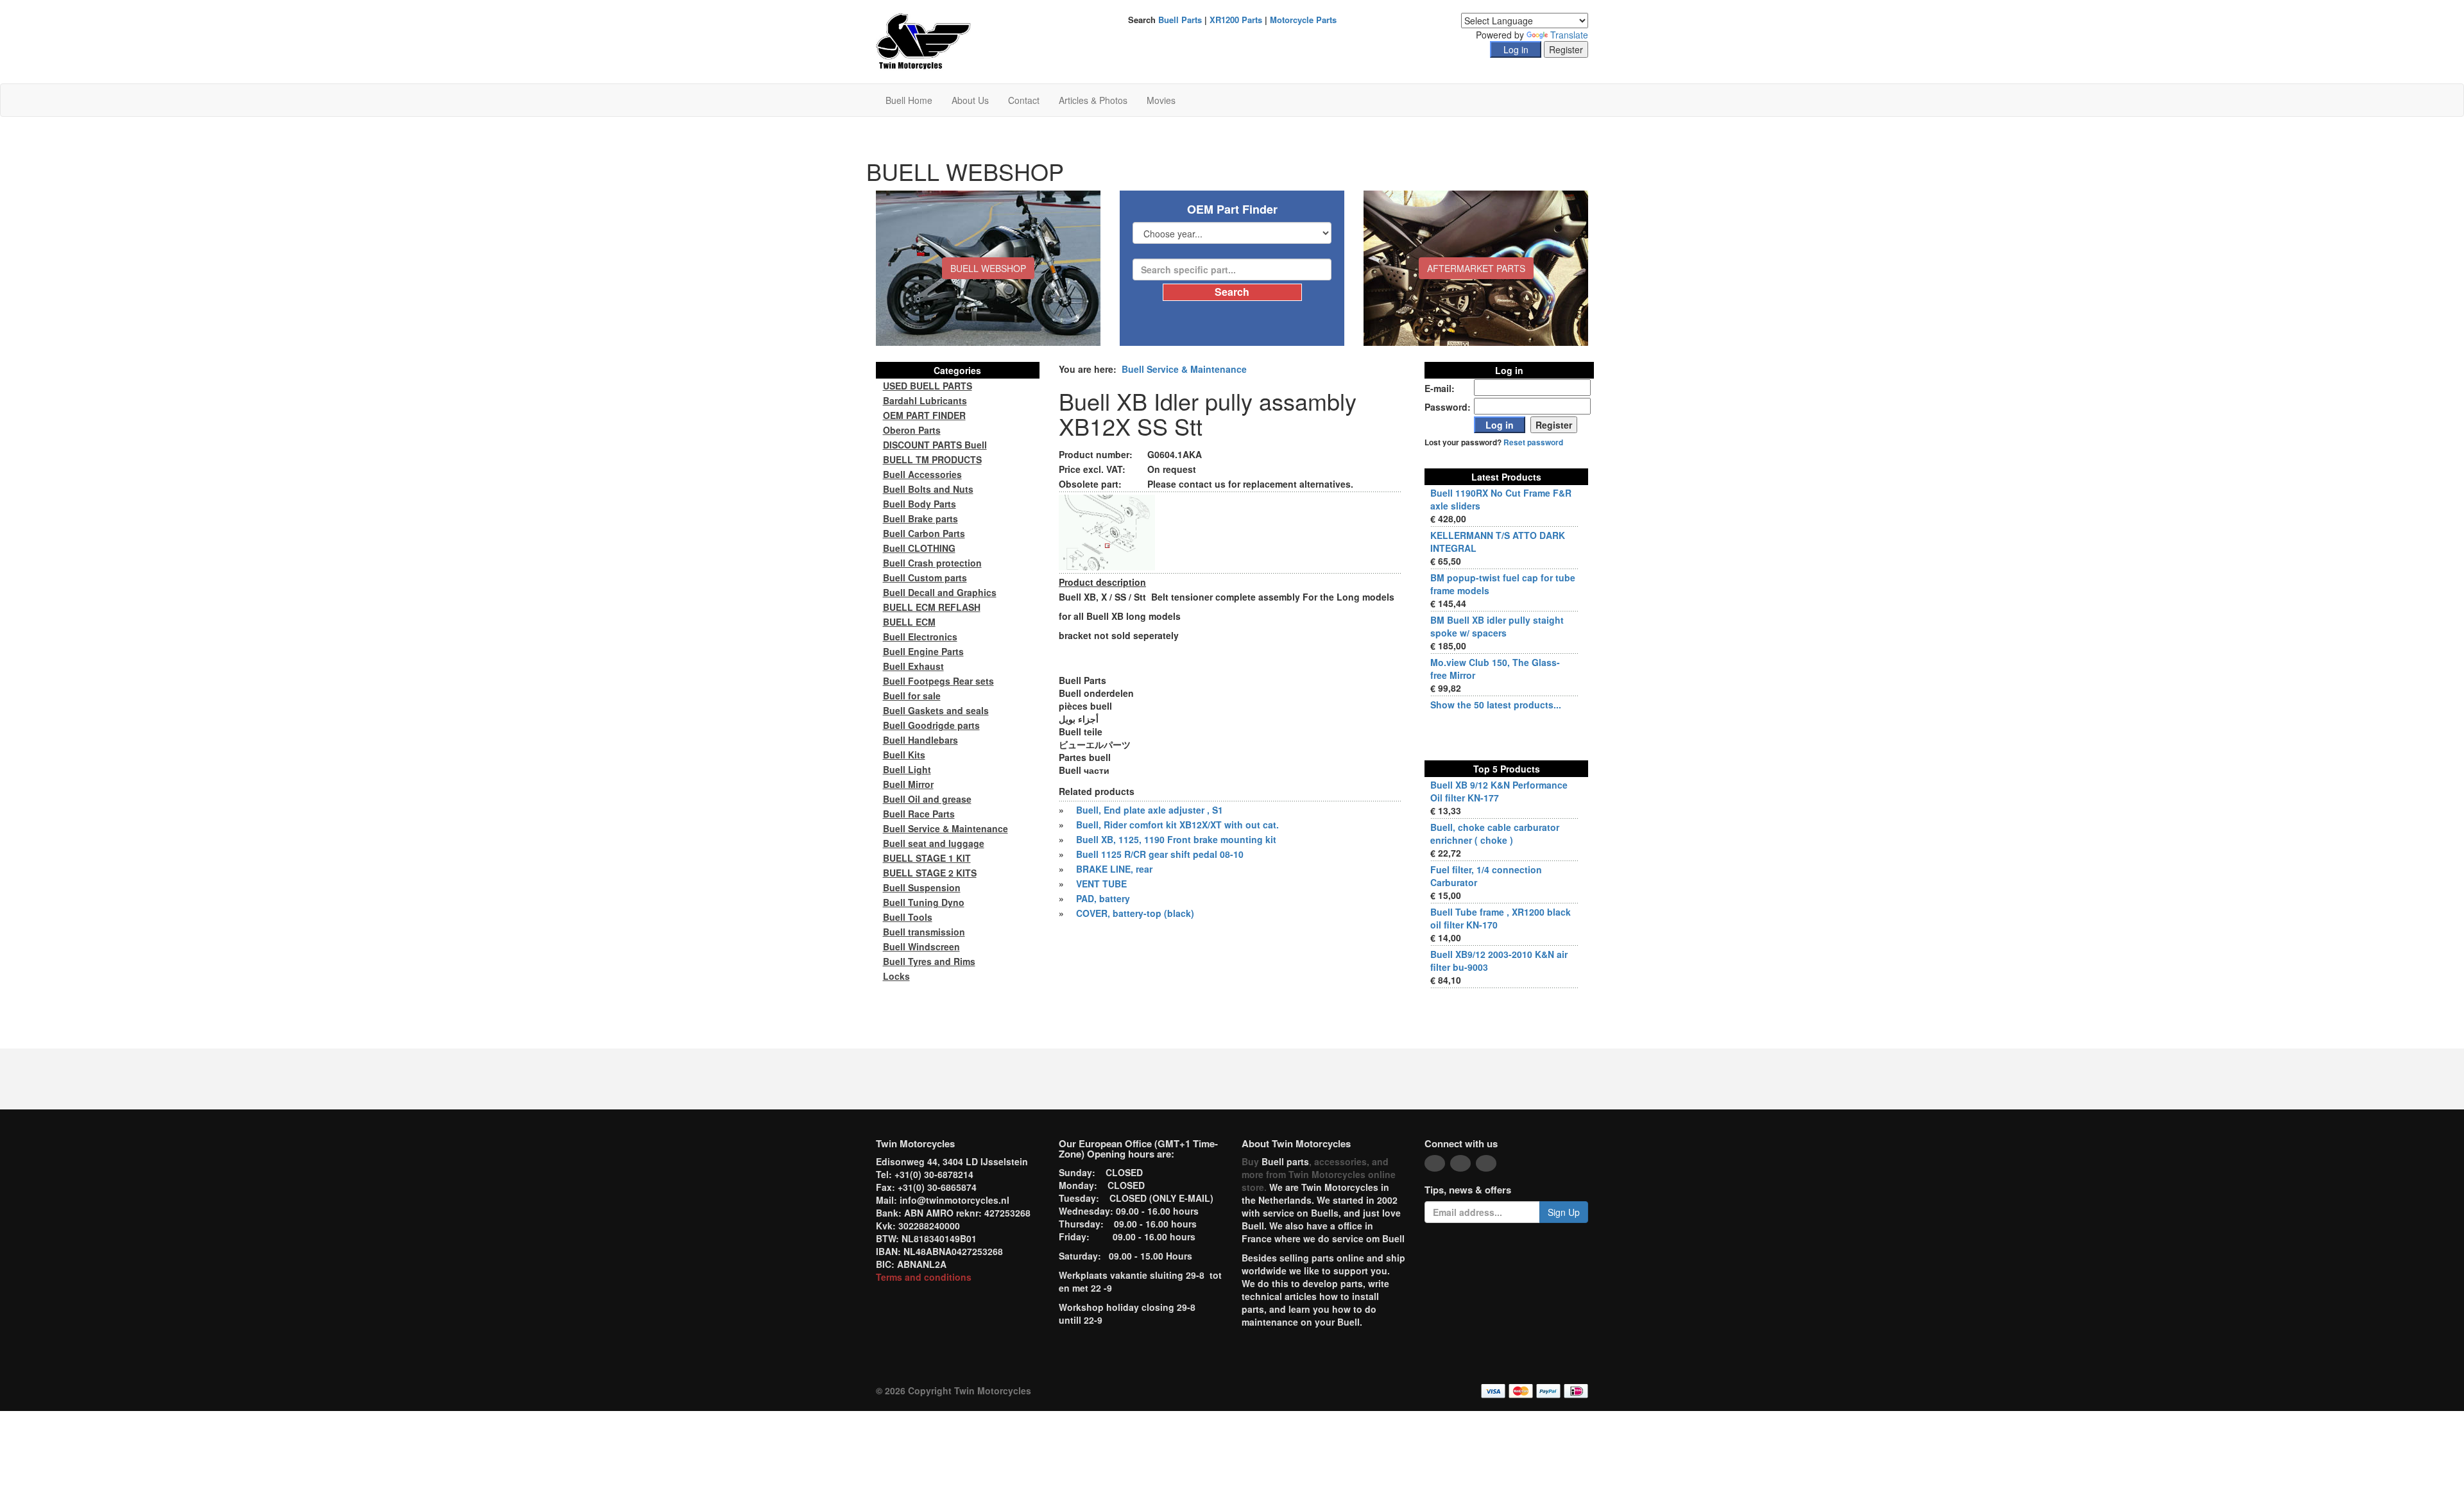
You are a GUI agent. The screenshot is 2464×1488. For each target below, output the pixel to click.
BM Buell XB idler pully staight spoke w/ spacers (1497, 626)
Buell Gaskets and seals (936, 710)
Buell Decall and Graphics (940, 592)
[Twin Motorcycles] (924, 40)
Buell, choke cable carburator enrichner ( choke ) (1495, 834)
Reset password (1533, 442)
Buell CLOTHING (919, 548)
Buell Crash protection (932, 563)
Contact (1024, 100)
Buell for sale (912, 696)
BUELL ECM (909, 622)
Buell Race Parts (919, 814)
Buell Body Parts (920, 504)
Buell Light (907, 769)
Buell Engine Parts (923, 651)
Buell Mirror (908, 784)
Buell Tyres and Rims (929, 961)
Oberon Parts (912, 430)
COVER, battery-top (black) (1135, 913)
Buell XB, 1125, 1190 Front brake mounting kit (1176, 839)
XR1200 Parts (1236, 20)
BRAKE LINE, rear (1114, 869)
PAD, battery (1103, 898)
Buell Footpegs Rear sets (938, 681)
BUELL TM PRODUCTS (932, 459)
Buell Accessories (922, 474)
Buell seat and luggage (934, 843)
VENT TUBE (1101, 884)
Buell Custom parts (925, 577)
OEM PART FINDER (924, 415)
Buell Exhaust (913, 666)
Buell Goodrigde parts (931, 725)
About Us (970, 100)
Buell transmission (924, 932)
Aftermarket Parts (1476, 268)
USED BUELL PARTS (928, 386)
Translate (1569, 35)
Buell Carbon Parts (924, 533)
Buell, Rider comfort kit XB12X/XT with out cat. (1177, 825)
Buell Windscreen (921, 946)
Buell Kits (904, 755)
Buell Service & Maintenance (1184, 369)
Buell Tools (908, 917)
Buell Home (909, 100)
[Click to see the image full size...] (1107, 531)
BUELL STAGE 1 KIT (927, 858)
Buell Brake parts (920, 518)
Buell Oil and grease (927, 799)
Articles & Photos (1093, 100)
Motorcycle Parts (1303, 20)
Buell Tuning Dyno (924, 902)
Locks (896, 976)
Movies (1161, 100)
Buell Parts (1180, 20)
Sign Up (1564, 1212)
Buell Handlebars (920, 740)
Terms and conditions (924, 1277)
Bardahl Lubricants (925, 400)
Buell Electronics (920, 637)
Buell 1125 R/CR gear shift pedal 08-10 (1160, 854)
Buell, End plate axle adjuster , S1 (1150, 810)
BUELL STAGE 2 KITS (930, 873)
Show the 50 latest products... (1496, 705)
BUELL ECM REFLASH (932, 607)
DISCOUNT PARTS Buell (935, 445)
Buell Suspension (922, 887)
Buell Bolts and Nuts (928, 489)
